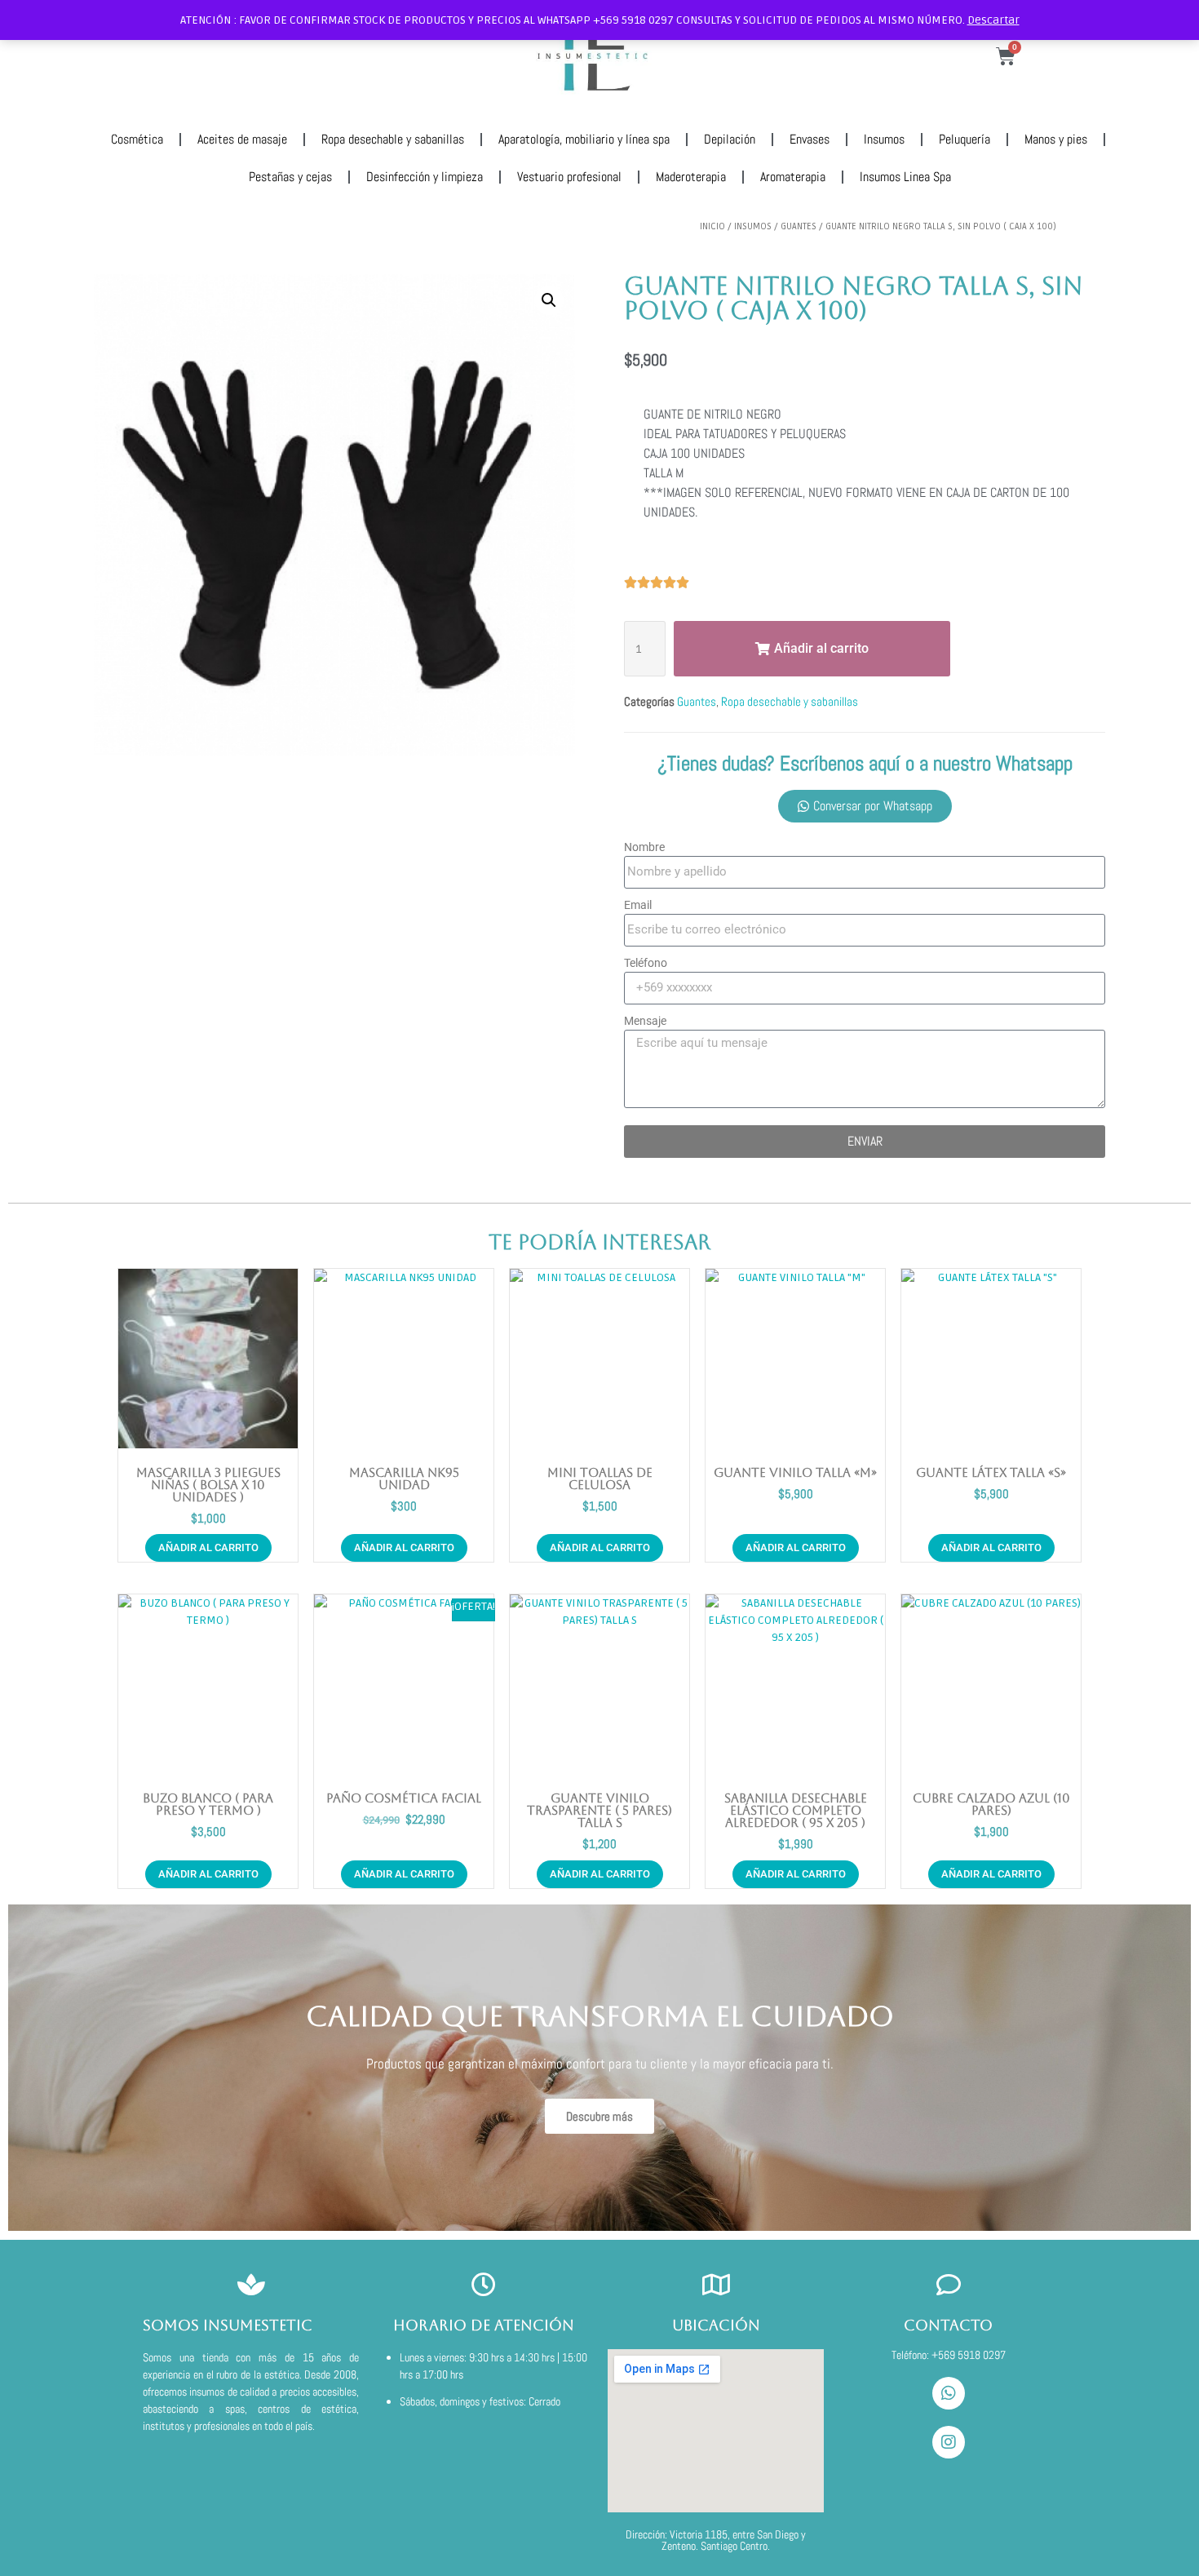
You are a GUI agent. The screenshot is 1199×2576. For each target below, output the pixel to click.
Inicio (712, 226)
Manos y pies (1056, 139)
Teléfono (646, 963)
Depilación (730, 139)
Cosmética (137, 139)
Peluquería (965, 139)
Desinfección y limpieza (425, 177)
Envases (810, 139)
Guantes (799, 226)
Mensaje (645, 1021)
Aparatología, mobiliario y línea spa (584, 139)
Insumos (884, 139)
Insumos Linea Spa (905, 177)
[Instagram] (949, 2442)
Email (638, 905)
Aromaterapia (793, 177)
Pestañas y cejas (290, 177)
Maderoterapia (691, 177)
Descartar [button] (993, 20)
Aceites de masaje (242, 139)
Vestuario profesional (569, 177)
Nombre (644, 847)
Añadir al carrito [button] (208, 1547)
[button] (549, 300)
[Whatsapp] (949, 2393)
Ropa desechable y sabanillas (393, 139)
